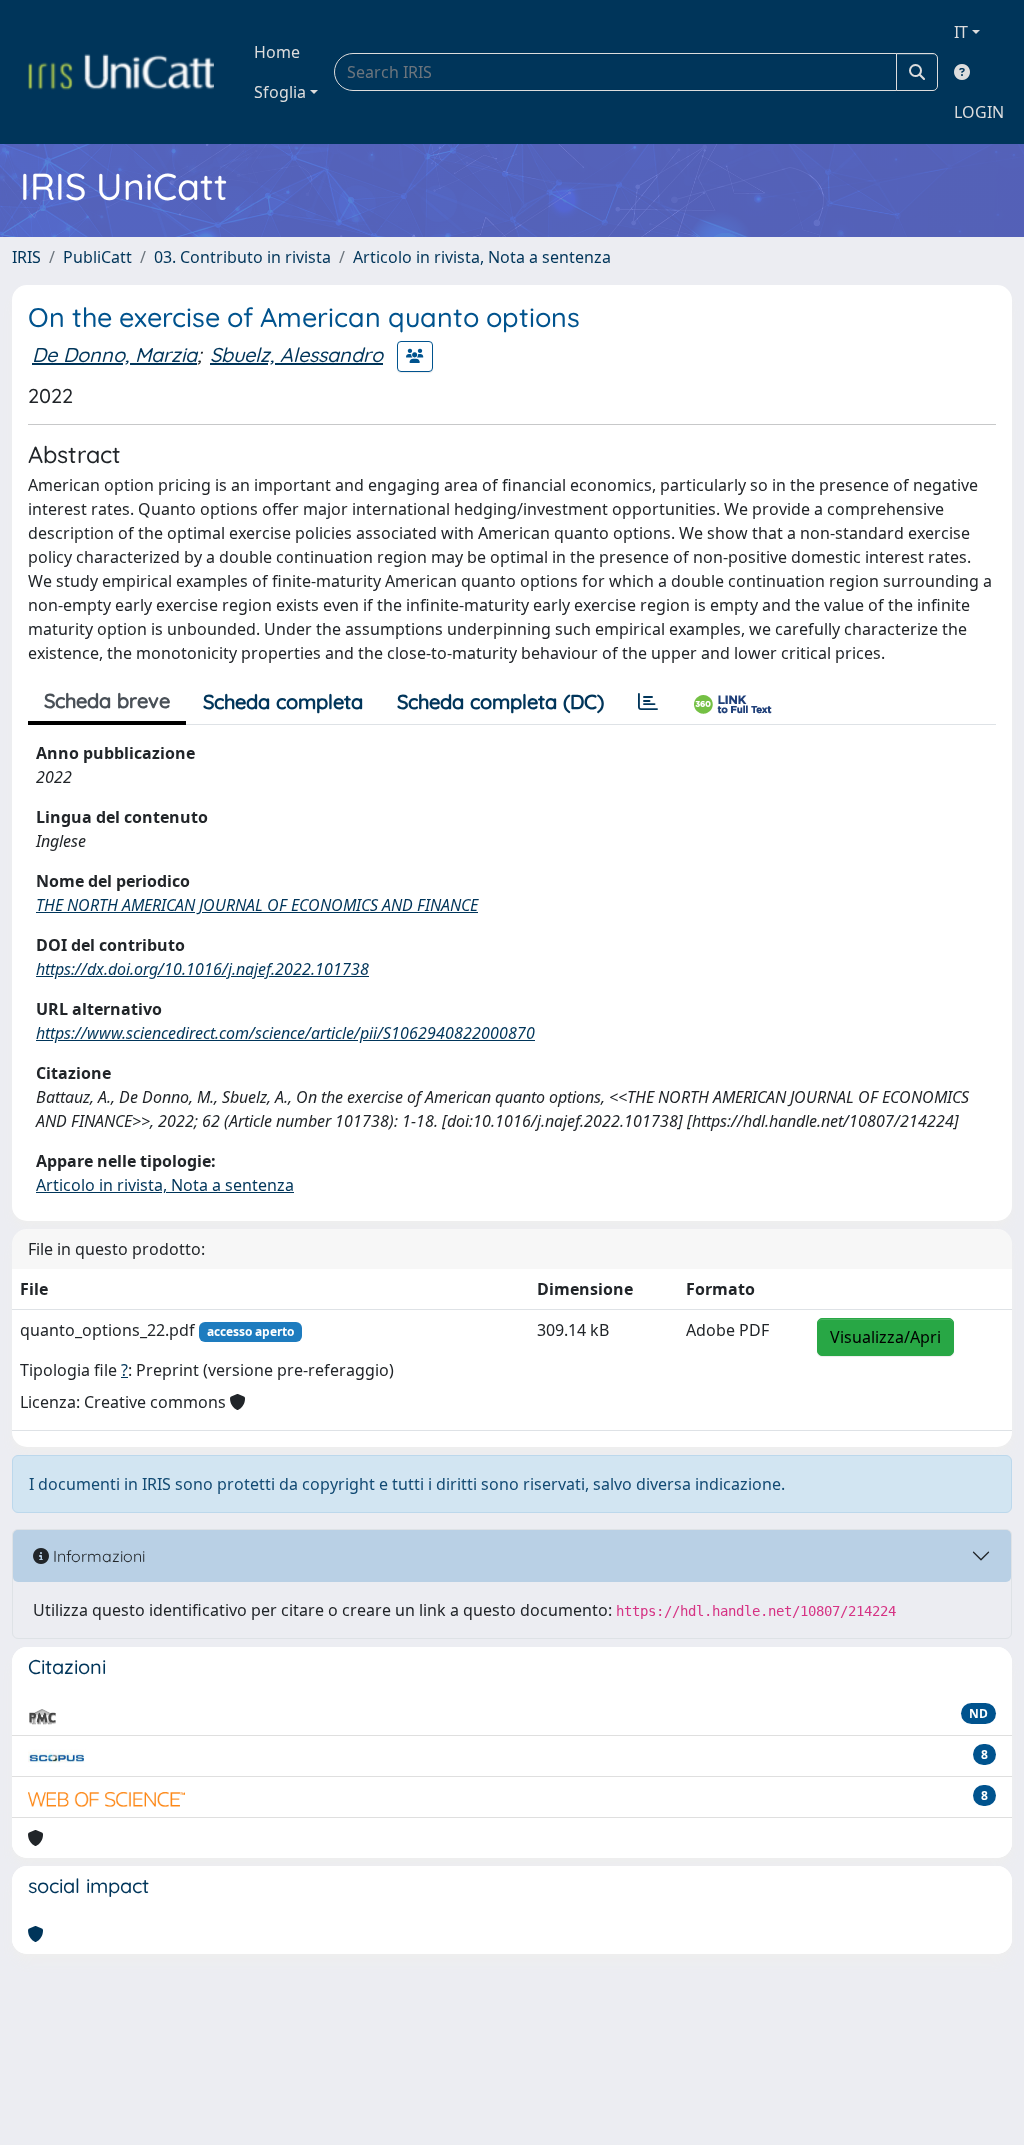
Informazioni (97, 1556)
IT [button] (961, 32)
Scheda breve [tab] (107, 700)
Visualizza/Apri (885, 1337)
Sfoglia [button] (280, 92)
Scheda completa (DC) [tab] (500, 701)
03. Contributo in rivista (242, 257)
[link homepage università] (121, 72)
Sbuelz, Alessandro (296, 354)
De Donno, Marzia (114, 354)
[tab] (648, 702)
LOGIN (979, 112)
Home (277, 52)
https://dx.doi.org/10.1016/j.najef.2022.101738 (202, 969)
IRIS (26, 257)
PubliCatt (97, 257)
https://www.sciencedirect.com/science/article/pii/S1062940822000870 (285, 1033)
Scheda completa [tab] (283, 701)
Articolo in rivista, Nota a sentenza (482, 257)
